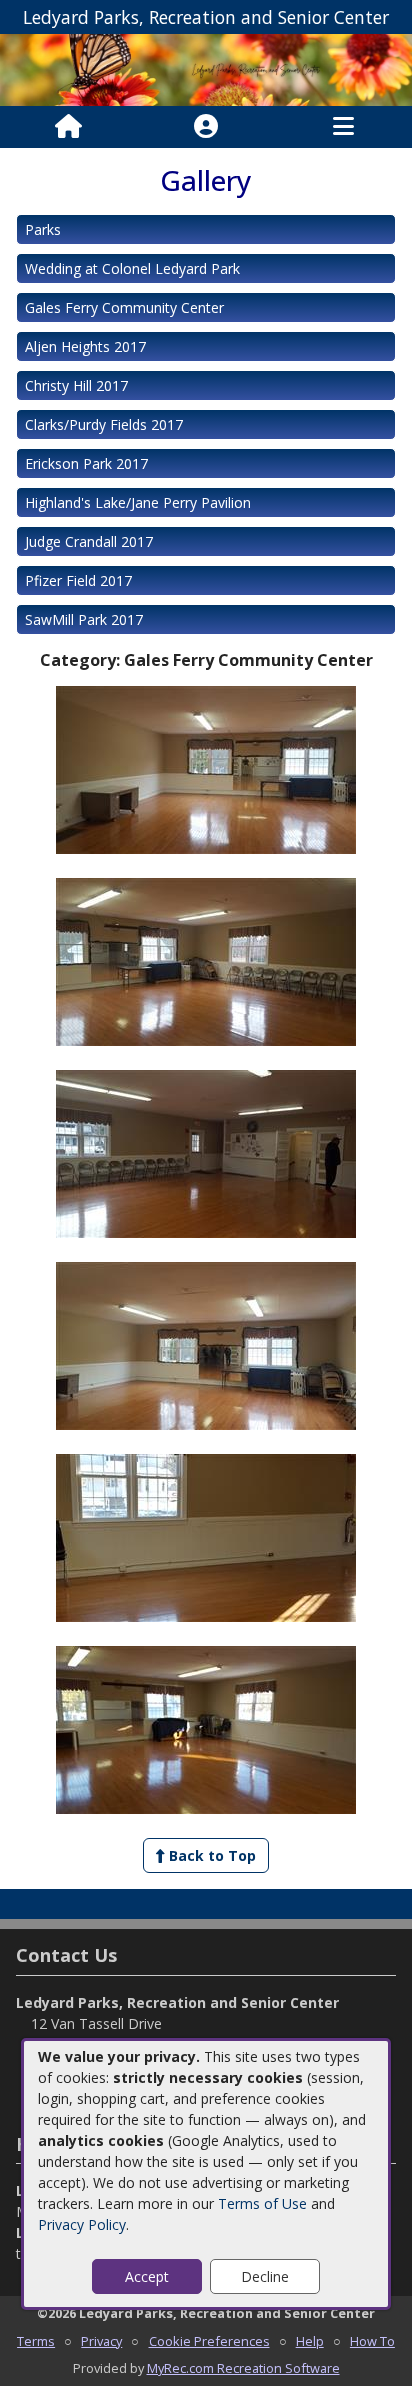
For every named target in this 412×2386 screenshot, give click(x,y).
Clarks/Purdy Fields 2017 (104, 424)
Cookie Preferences (209, 2341)
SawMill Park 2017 (84, 619)
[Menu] (343, 127)
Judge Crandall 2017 (89, 541)
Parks (43, 229)
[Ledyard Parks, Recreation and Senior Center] (206, 68)
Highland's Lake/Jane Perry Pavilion (138, 502)
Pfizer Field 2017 (78, 580)
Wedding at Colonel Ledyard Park (132, 268)
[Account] (206, 127)
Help (310, 2341)
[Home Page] (68, 127)
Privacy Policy (82, 2224)
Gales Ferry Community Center (124, 307)
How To (372, 2341)
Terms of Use (262, 2203)
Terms (36, 2341)
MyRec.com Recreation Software (243, 2368)
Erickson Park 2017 (86, 463)
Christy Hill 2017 (76, 385)
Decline (265, 2276)
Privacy (101, 2341)
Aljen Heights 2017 (85, 346)
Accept (147, 2276)
